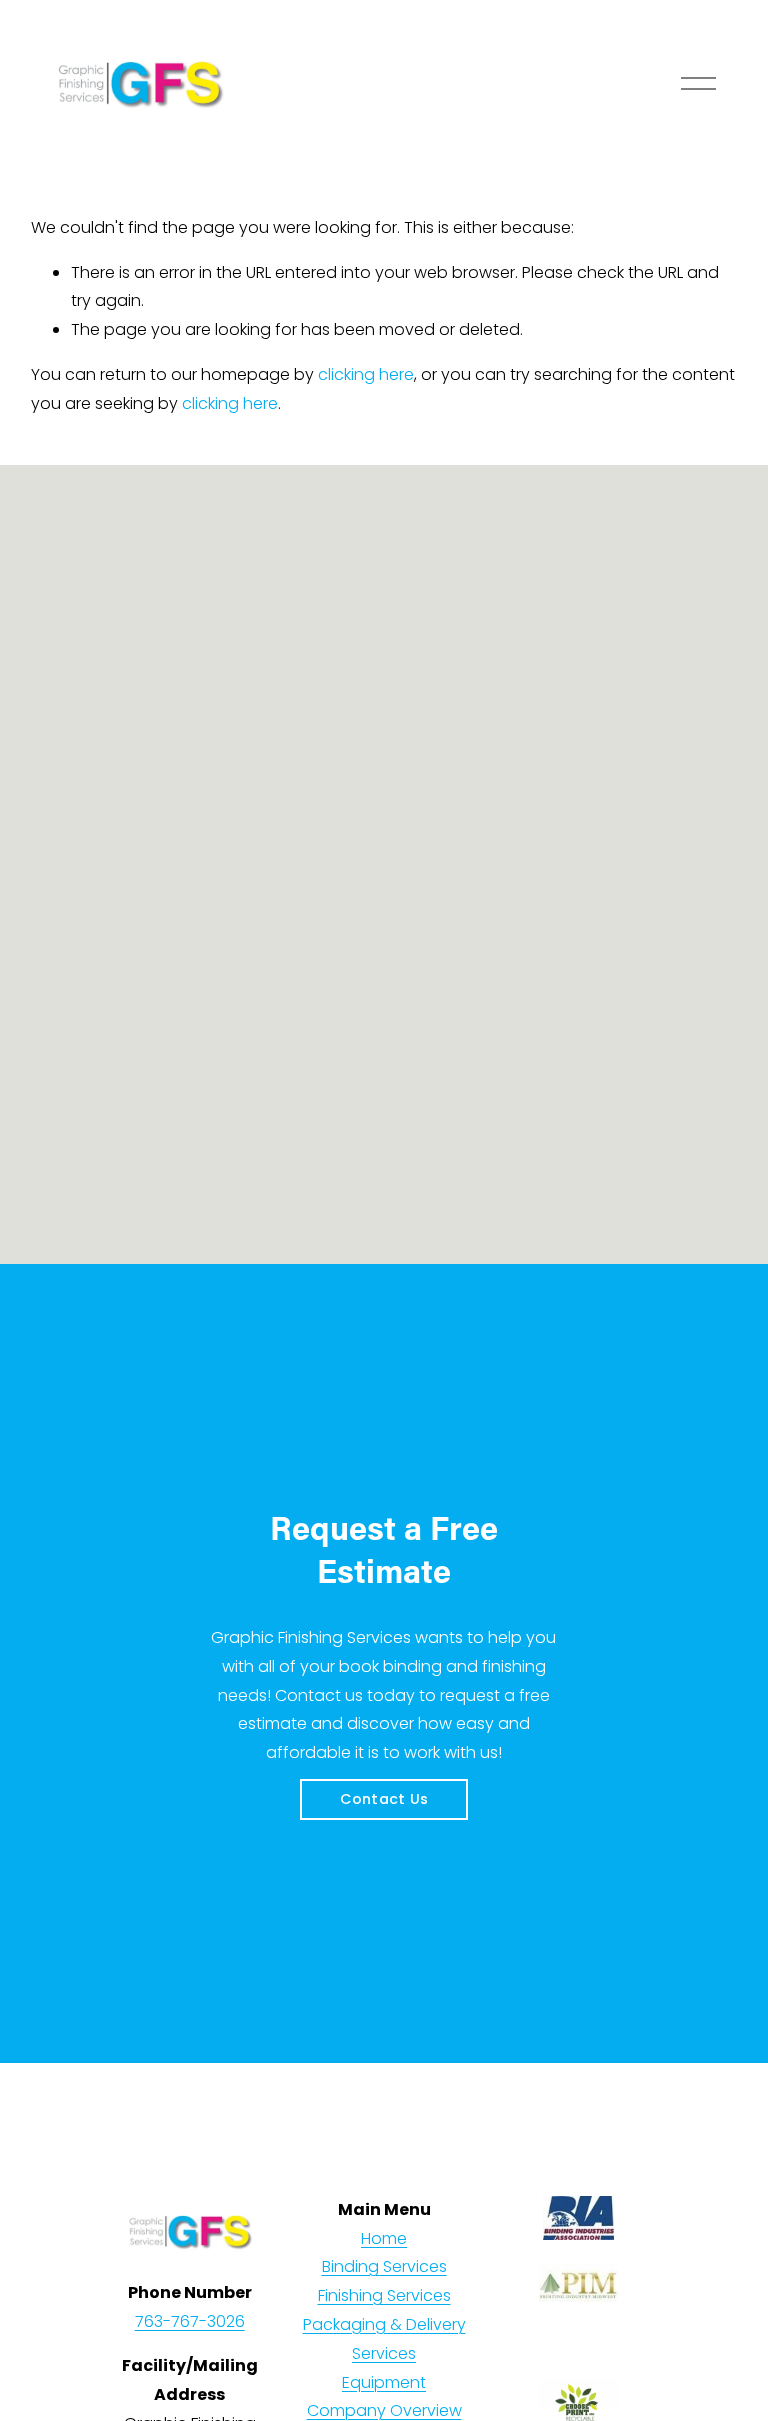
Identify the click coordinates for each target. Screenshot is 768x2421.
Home (384, 2238)
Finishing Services (384, 2295)
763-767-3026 (190, 2321)
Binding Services (384, 2266)
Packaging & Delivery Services (384, 2339)
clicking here (366, 374)
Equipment (384, 2382)
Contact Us (384, 1799)
